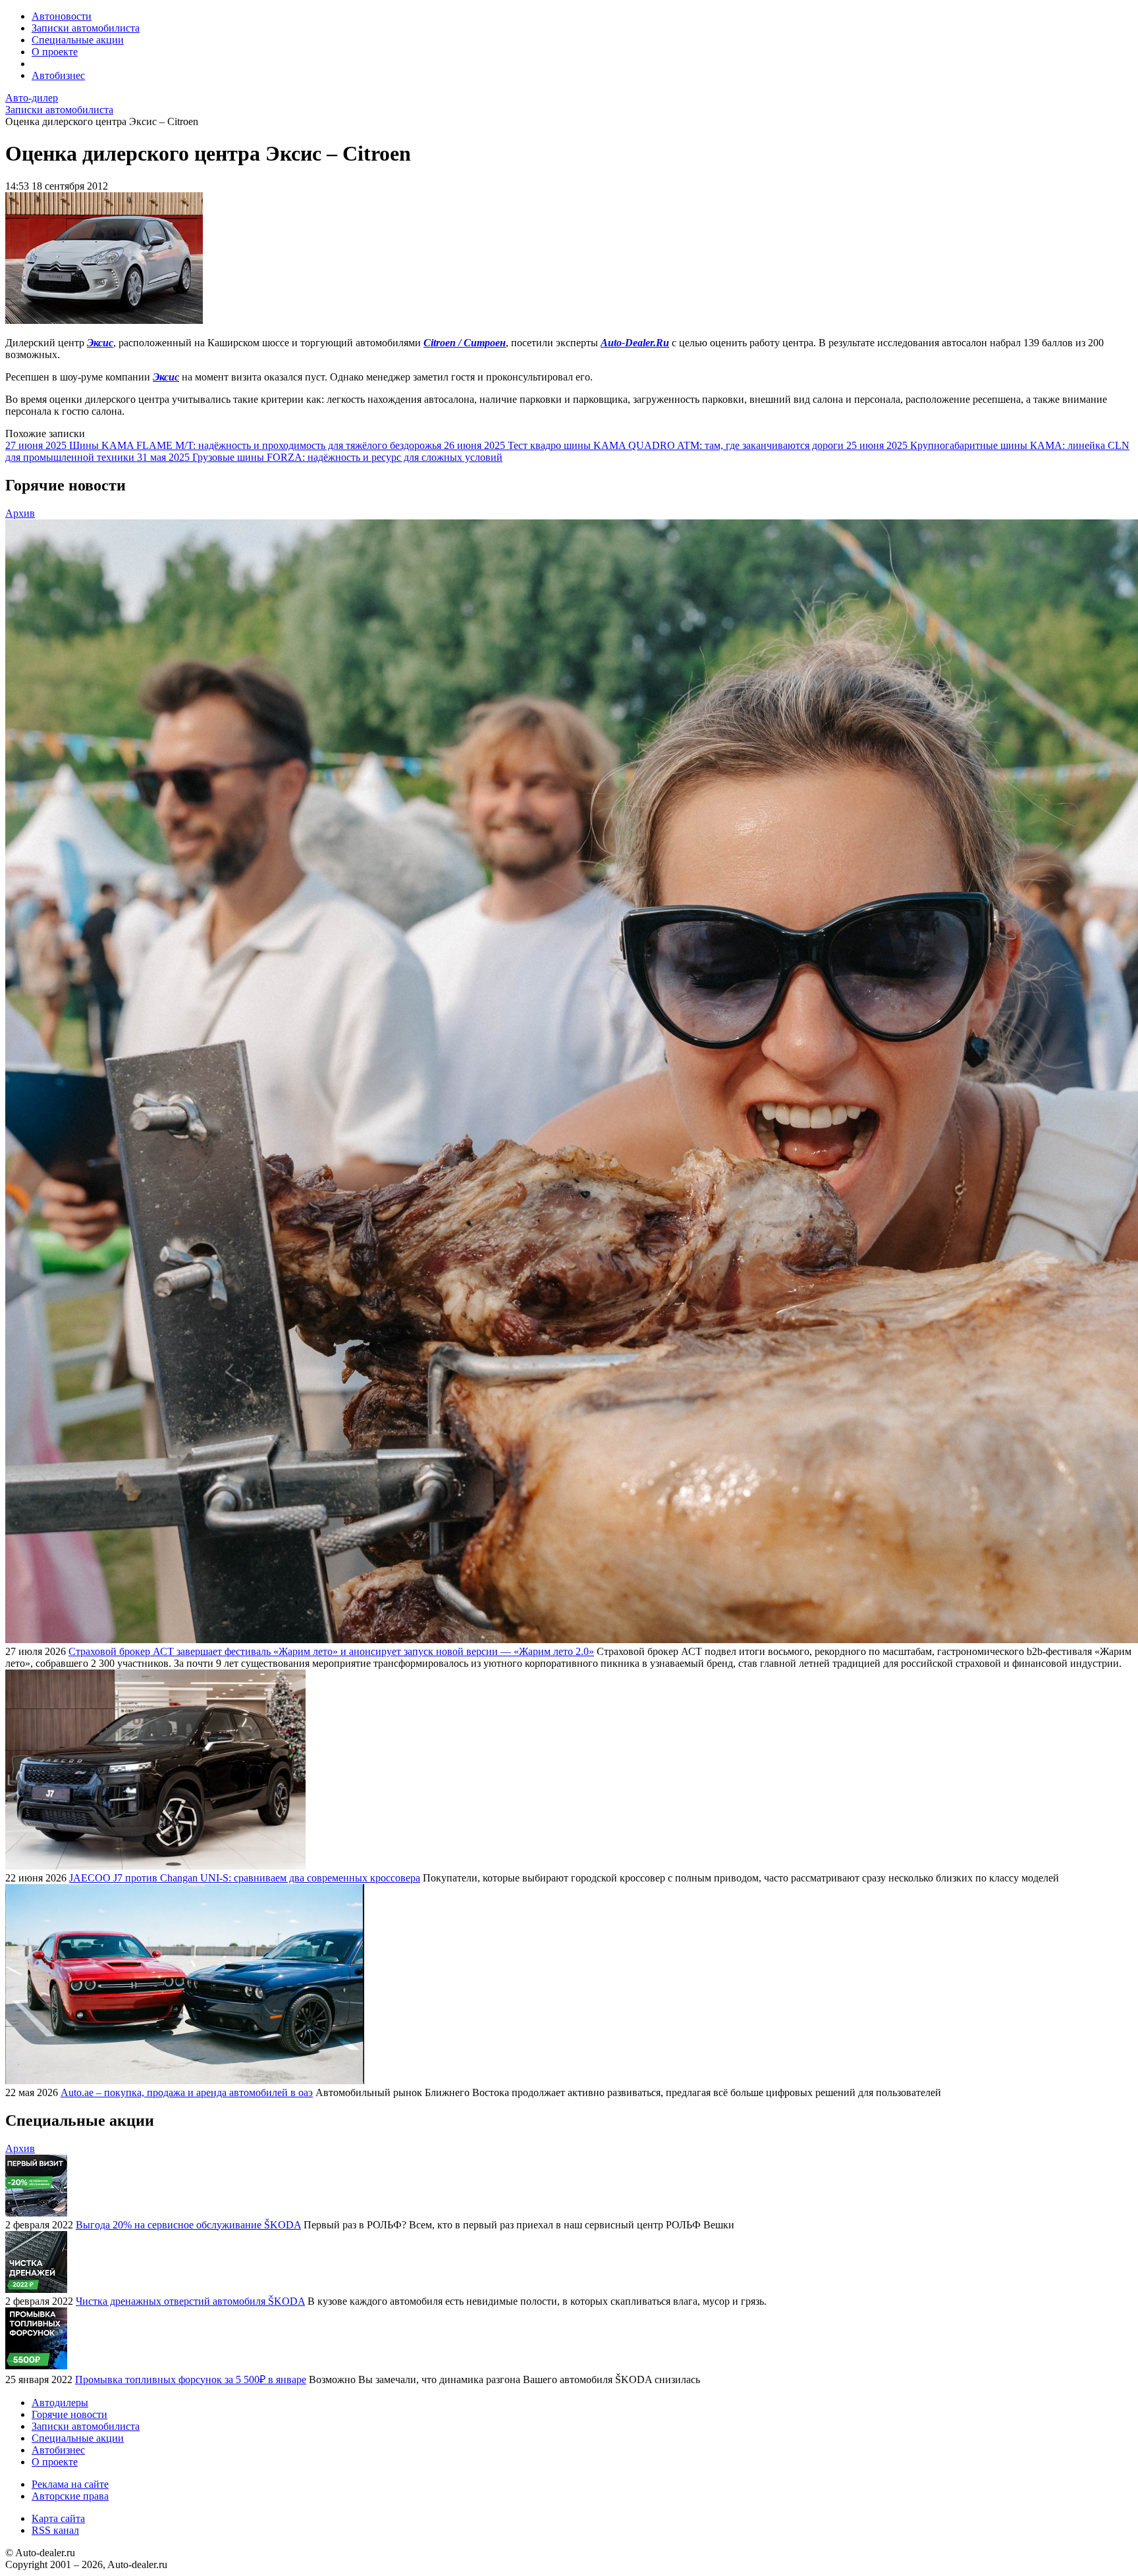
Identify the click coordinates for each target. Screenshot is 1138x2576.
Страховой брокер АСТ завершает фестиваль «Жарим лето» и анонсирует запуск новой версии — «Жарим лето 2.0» (331, 1651)
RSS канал (55, 2530)
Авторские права (70, 2496)
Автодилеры (60, 2403)
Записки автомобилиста (86, 28)
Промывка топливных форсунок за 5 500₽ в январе (191, 2379)
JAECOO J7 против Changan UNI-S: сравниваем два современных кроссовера (245, 1878)
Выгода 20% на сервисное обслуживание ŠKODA (188, 2225)
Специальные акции (78, 40)
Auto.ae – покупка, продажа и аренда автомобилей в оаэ (187, 2092)
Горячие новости (69, 2414)
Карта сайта (58, 2518)
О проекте (55, 52)
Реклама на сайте (70, 2484)
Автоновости (62, 16)
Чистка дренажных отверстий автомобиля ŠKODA (190, 2301)
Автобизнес (58, 75)
